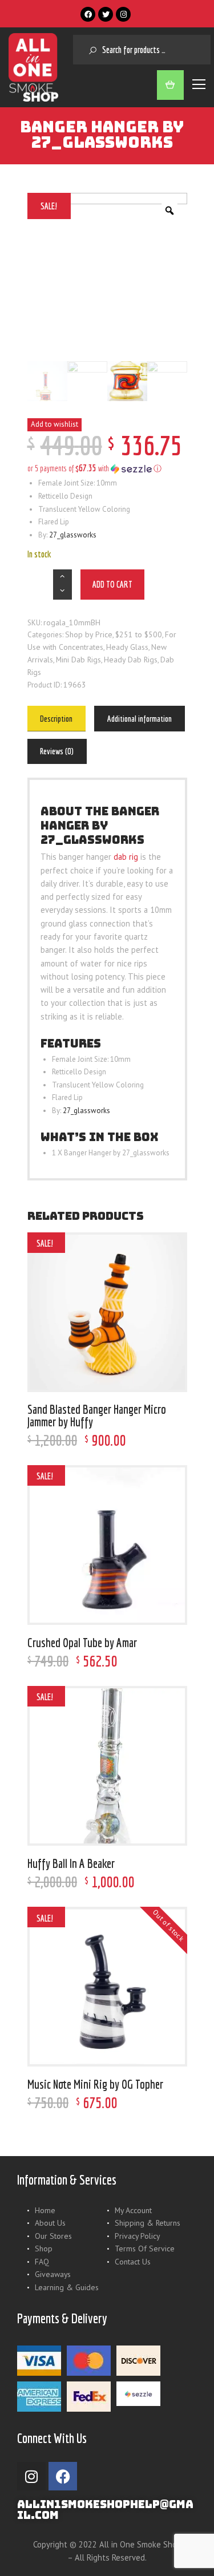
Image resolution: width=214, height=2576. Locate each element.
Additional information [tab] (140, 719)
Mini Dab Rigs (78, 660)
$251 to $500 (139, 634)
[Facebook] (88, 14)
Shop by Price (89, 634)
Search (88, 50)
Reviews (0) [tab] (57, 751)
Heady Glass (127, 647)
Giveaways (53, 2274)
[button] (107, 468)
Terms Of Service (145, 2249)
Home (45, 2210)
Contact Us (133, 2262)
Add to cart (112, 584)
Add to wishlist (54, 424)
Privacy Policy (137, 2236)
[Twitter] (106, 14)
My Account (133, 2210)
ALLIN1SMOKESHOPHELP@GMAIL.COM (105, 2510)
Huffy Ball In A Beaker (71, 1863)
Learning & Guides (67, 2287)
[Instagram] (123, 14)
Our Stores (53, 2236)
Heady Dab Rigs (131, 660)
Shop (44, 2249)
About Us (50, 2223)
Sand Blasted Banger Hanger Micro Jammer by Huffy (97, 1415)
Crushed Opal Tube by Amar (82, 1643)
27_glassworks (73, 535)
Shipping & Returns (148, 2223)
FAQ (42, 2262)
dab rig (126, 857)
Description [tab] (56, 719)
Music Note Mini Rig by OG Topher (95, 2084)
